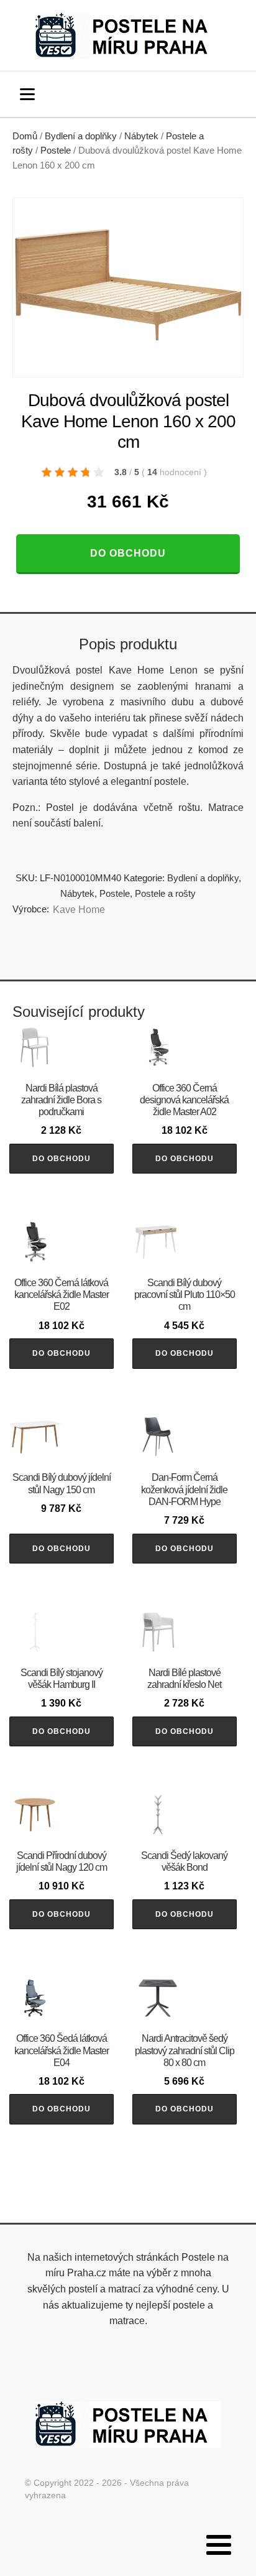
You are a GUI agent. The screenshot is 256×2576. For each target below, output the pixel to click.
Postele (56, 151)
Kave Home (79, 910)
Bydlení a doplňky (81, 136)
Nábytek (141, 136)
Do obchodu (128, 553)
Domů (25, 136)
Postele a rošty (165, 893)
